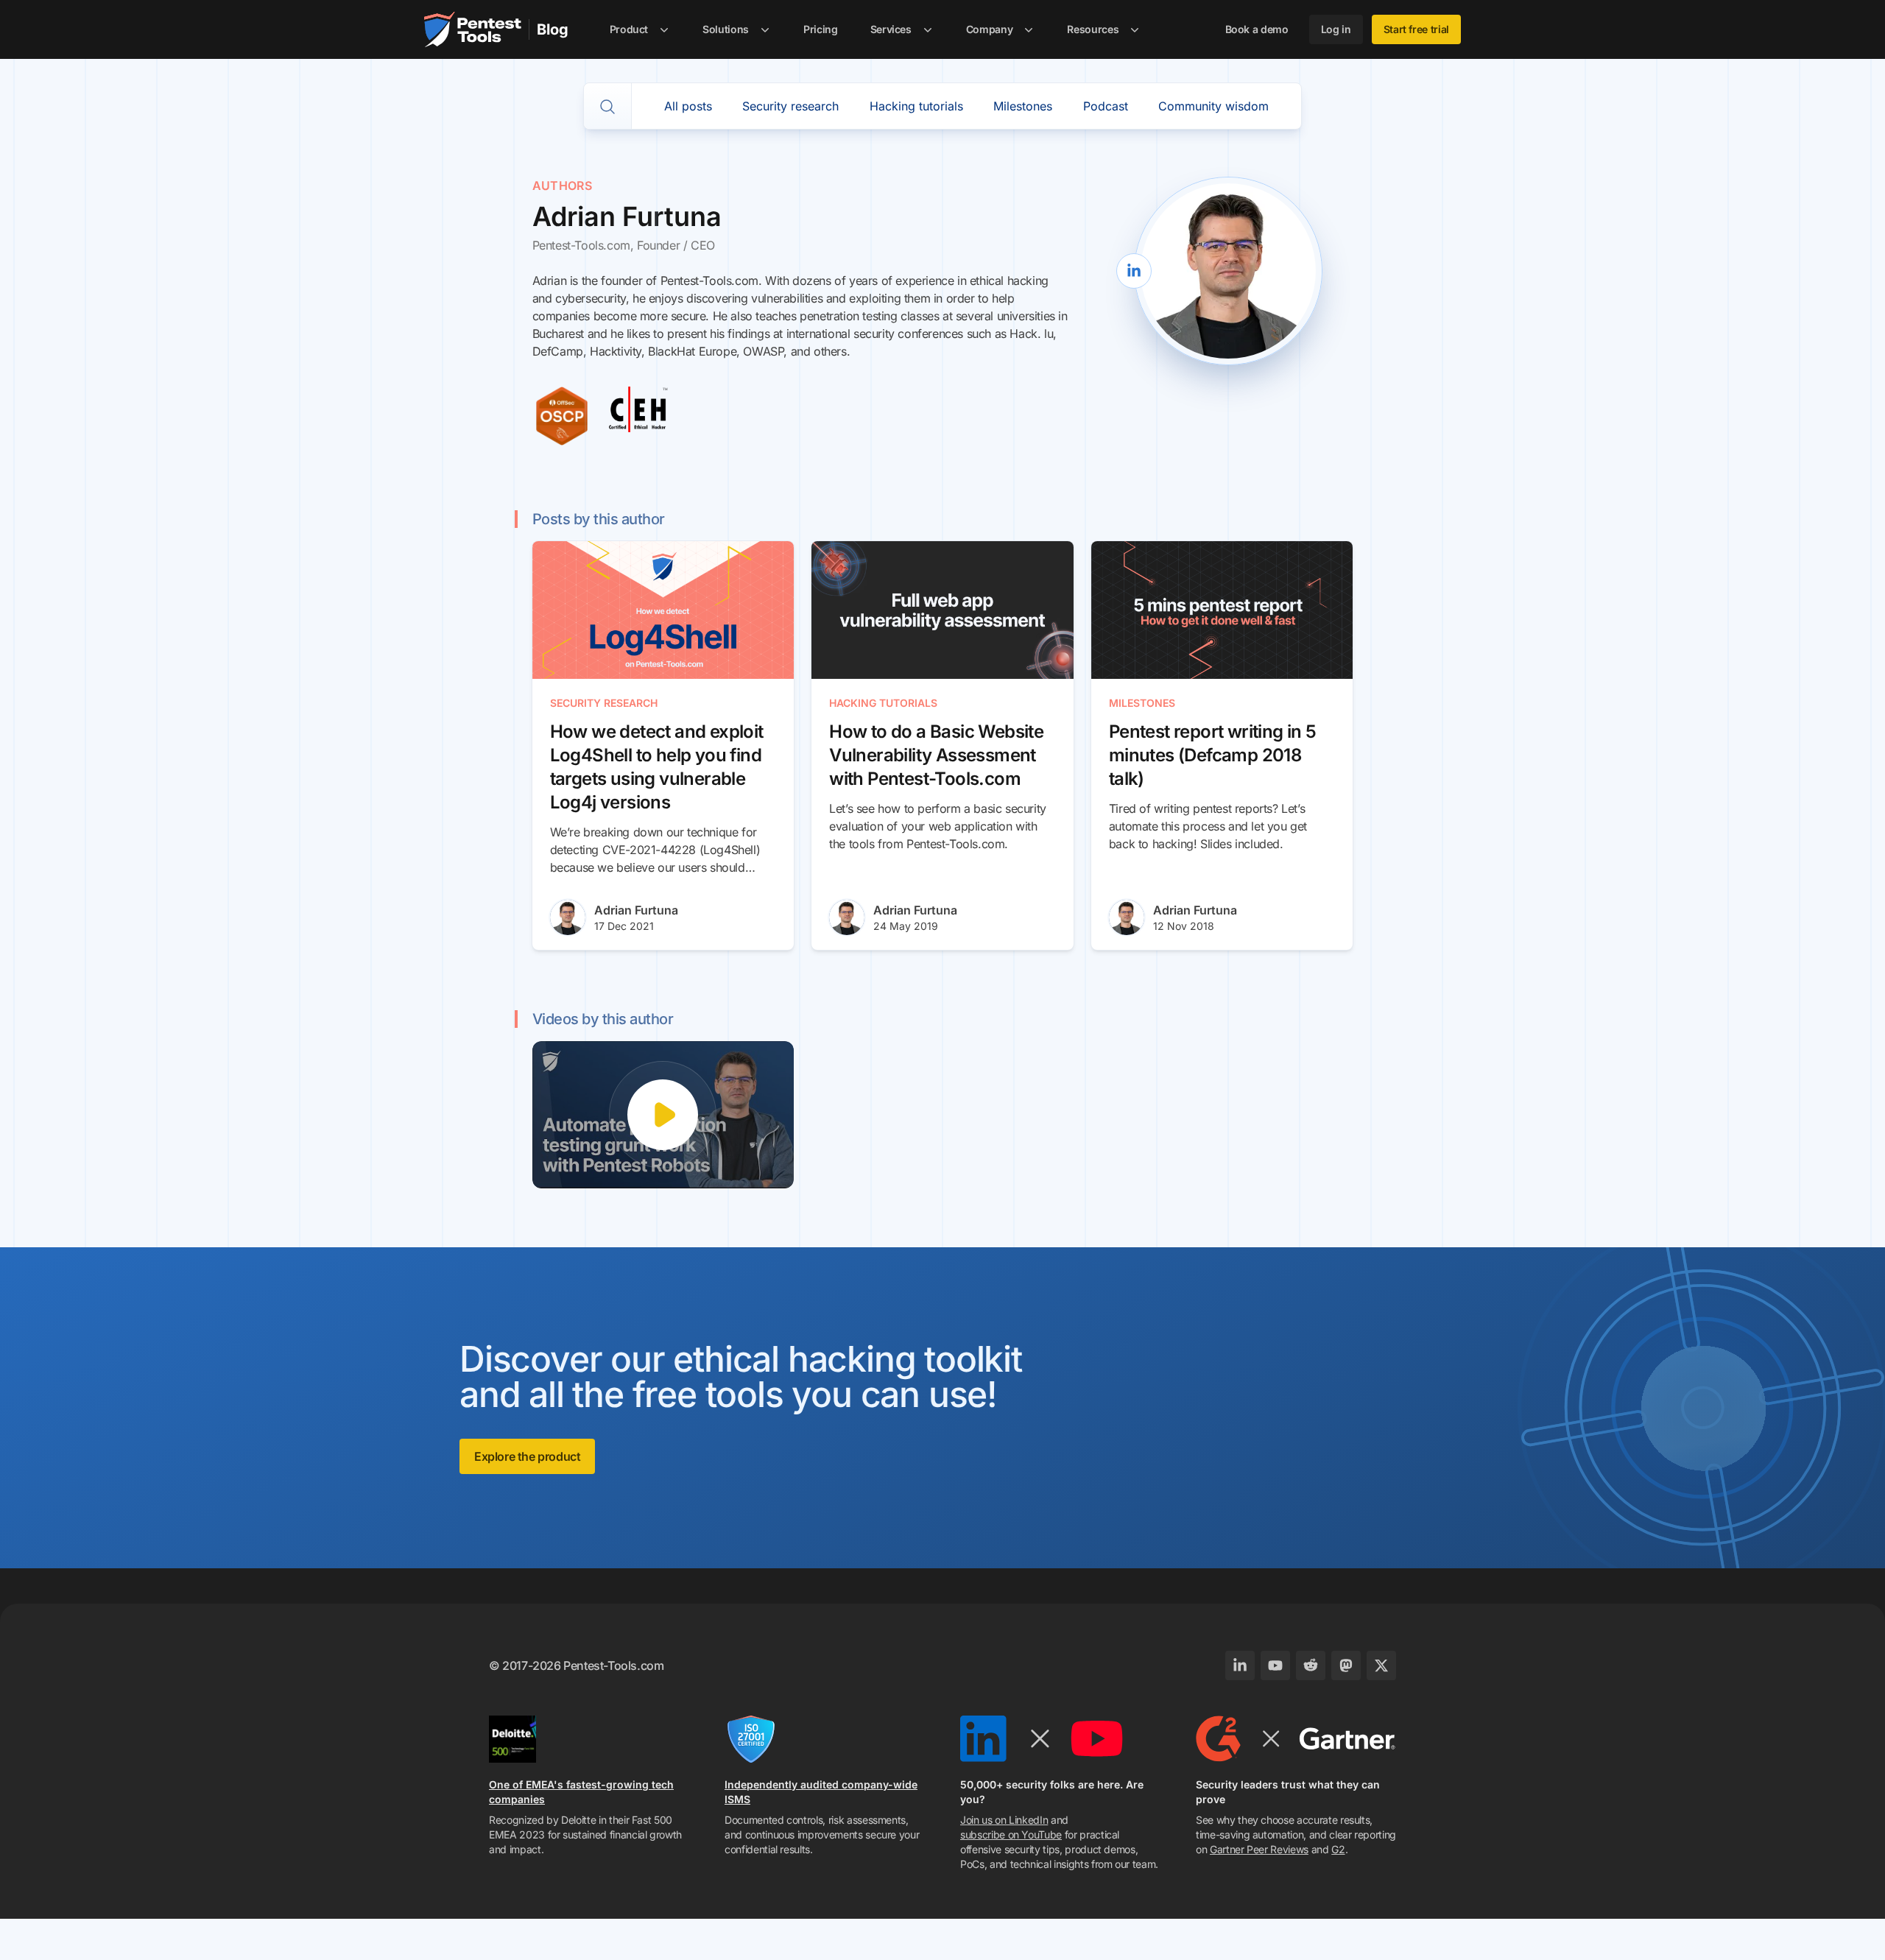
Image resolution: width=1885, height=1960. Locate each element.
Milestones (1023, 106)
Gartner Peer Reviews (1259, 1849)
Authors (563, 186)
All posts (688, 106)
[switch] (607, 107)
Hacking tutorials (916, 106)
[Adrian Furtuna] (568, 917)
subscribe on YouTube (1011, 1834)
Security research (790, 106)
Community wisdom (1213, 106)
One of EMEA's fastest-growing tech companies (581, 1792)
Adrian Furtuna (636, 910)
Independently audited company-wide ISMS (821, 1792)
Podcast (1106, 106)
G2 (1338, 1849)
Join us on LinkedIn (1004, 1820)
